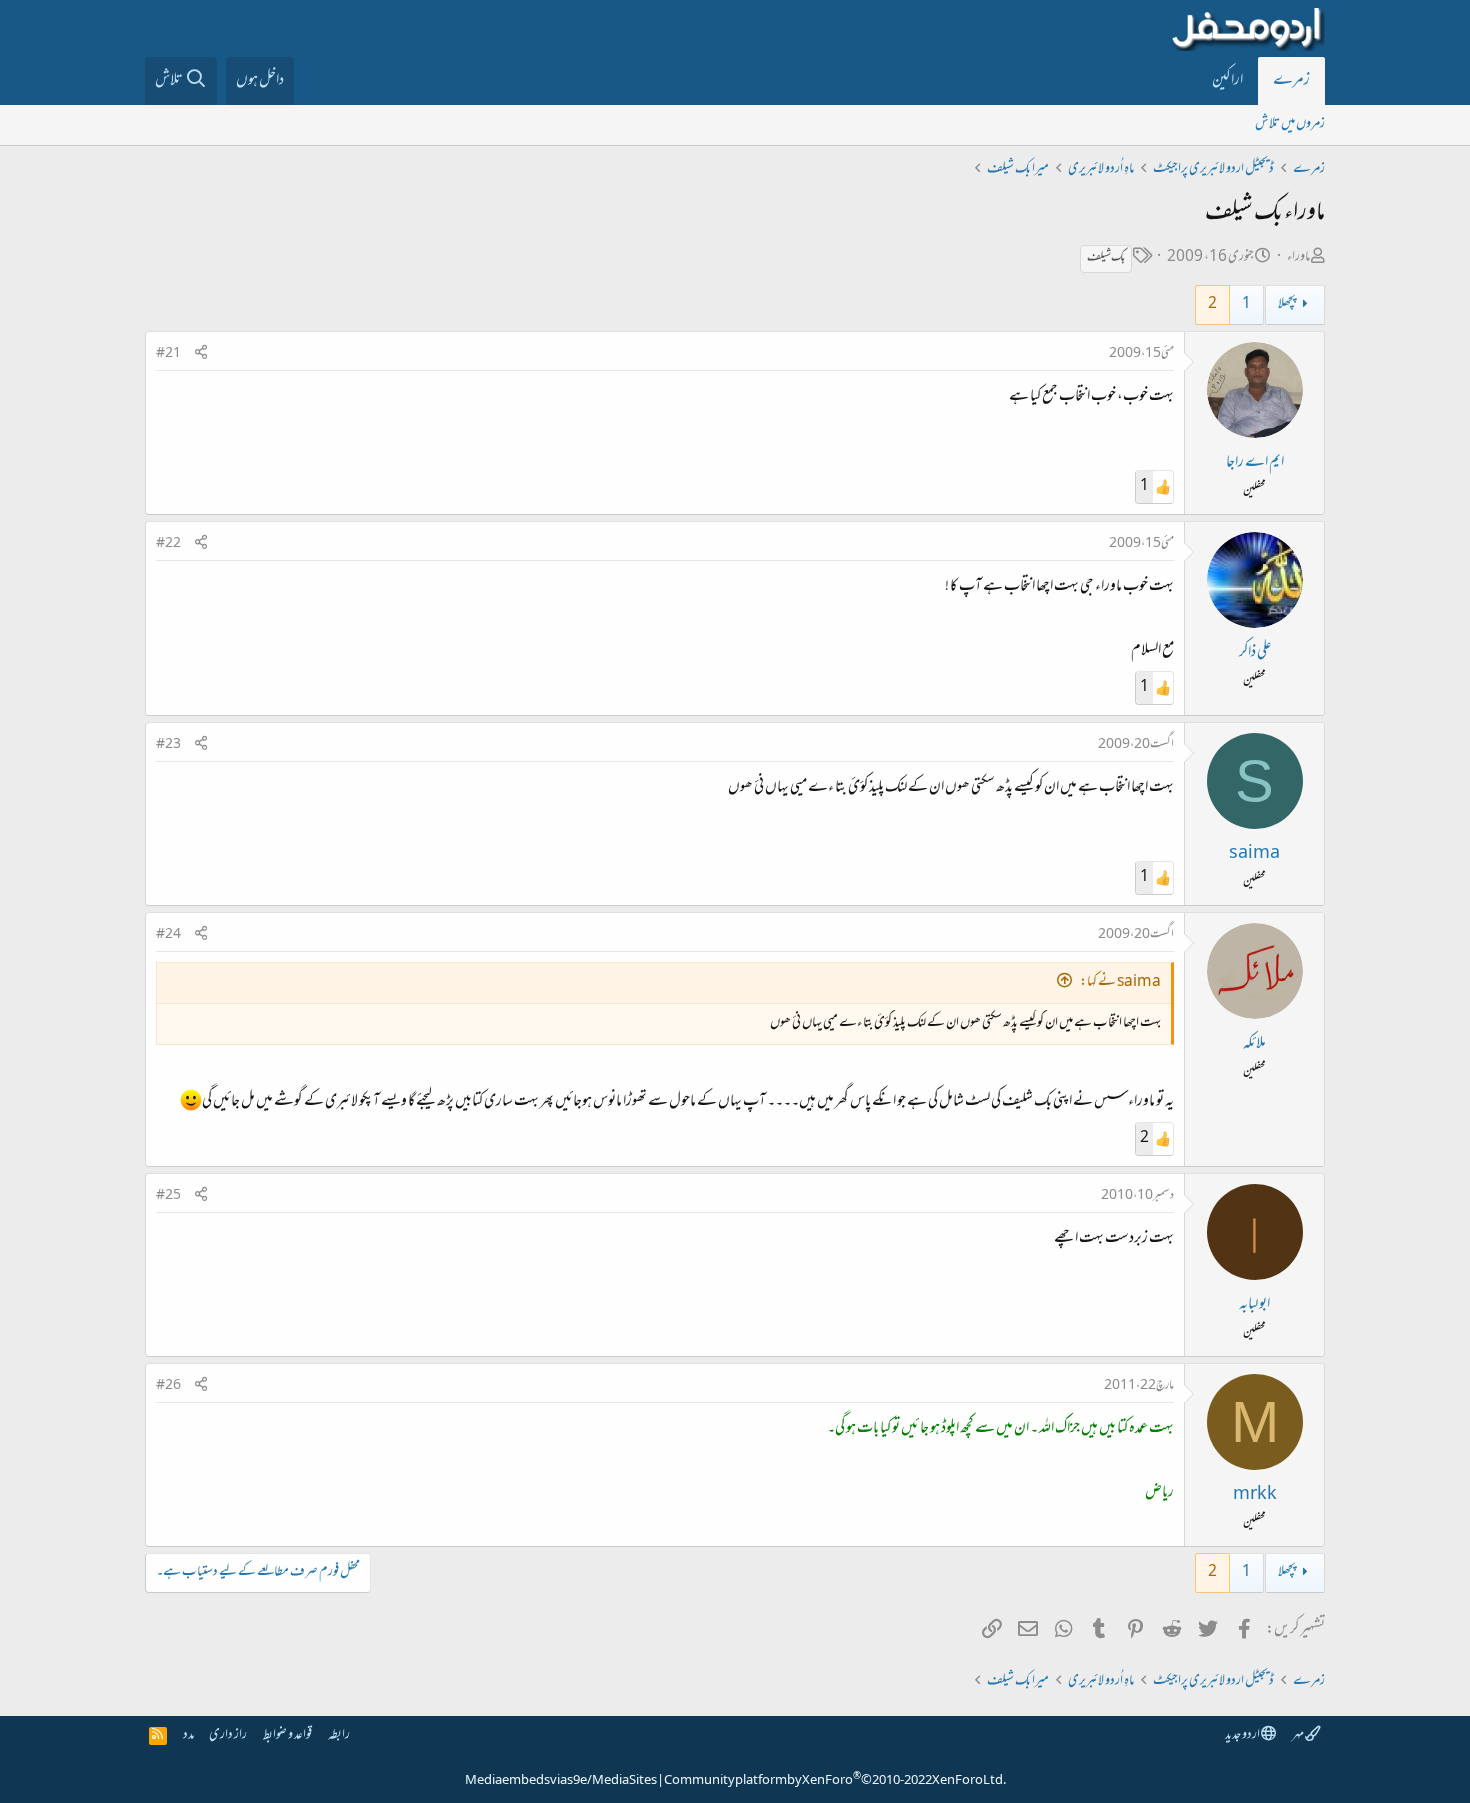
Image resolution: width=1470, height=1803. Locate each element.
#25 (168, 1196)
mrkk (1255, 1495)
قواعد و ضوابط (287, 1735)
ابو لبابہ (1254, 1305)
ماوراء (1298, 257)
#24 (168, 935)
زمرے (1291, 81)
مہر (1298, 1735)
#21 (168, 354)
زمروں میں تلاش (1290, 124)
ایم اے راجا (1255, 463)
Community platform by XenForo (835, 1781)
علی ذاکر (1255, 653)
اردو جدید (1243, 1735)
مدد (188, 1735)
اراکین (1227, 81)
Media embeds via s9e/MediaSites (561, 1781)
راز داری (228, 1735)
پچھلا (1287, 304)
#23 (168, 745)
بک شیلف (1106, 258)
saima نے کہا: (1120, 982)
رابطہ (339, 1735)
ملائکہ (1254, 1044)
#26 (168, 1386)
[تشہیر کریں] (201, 354)
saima (1254, 854)
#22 (168, 544)
